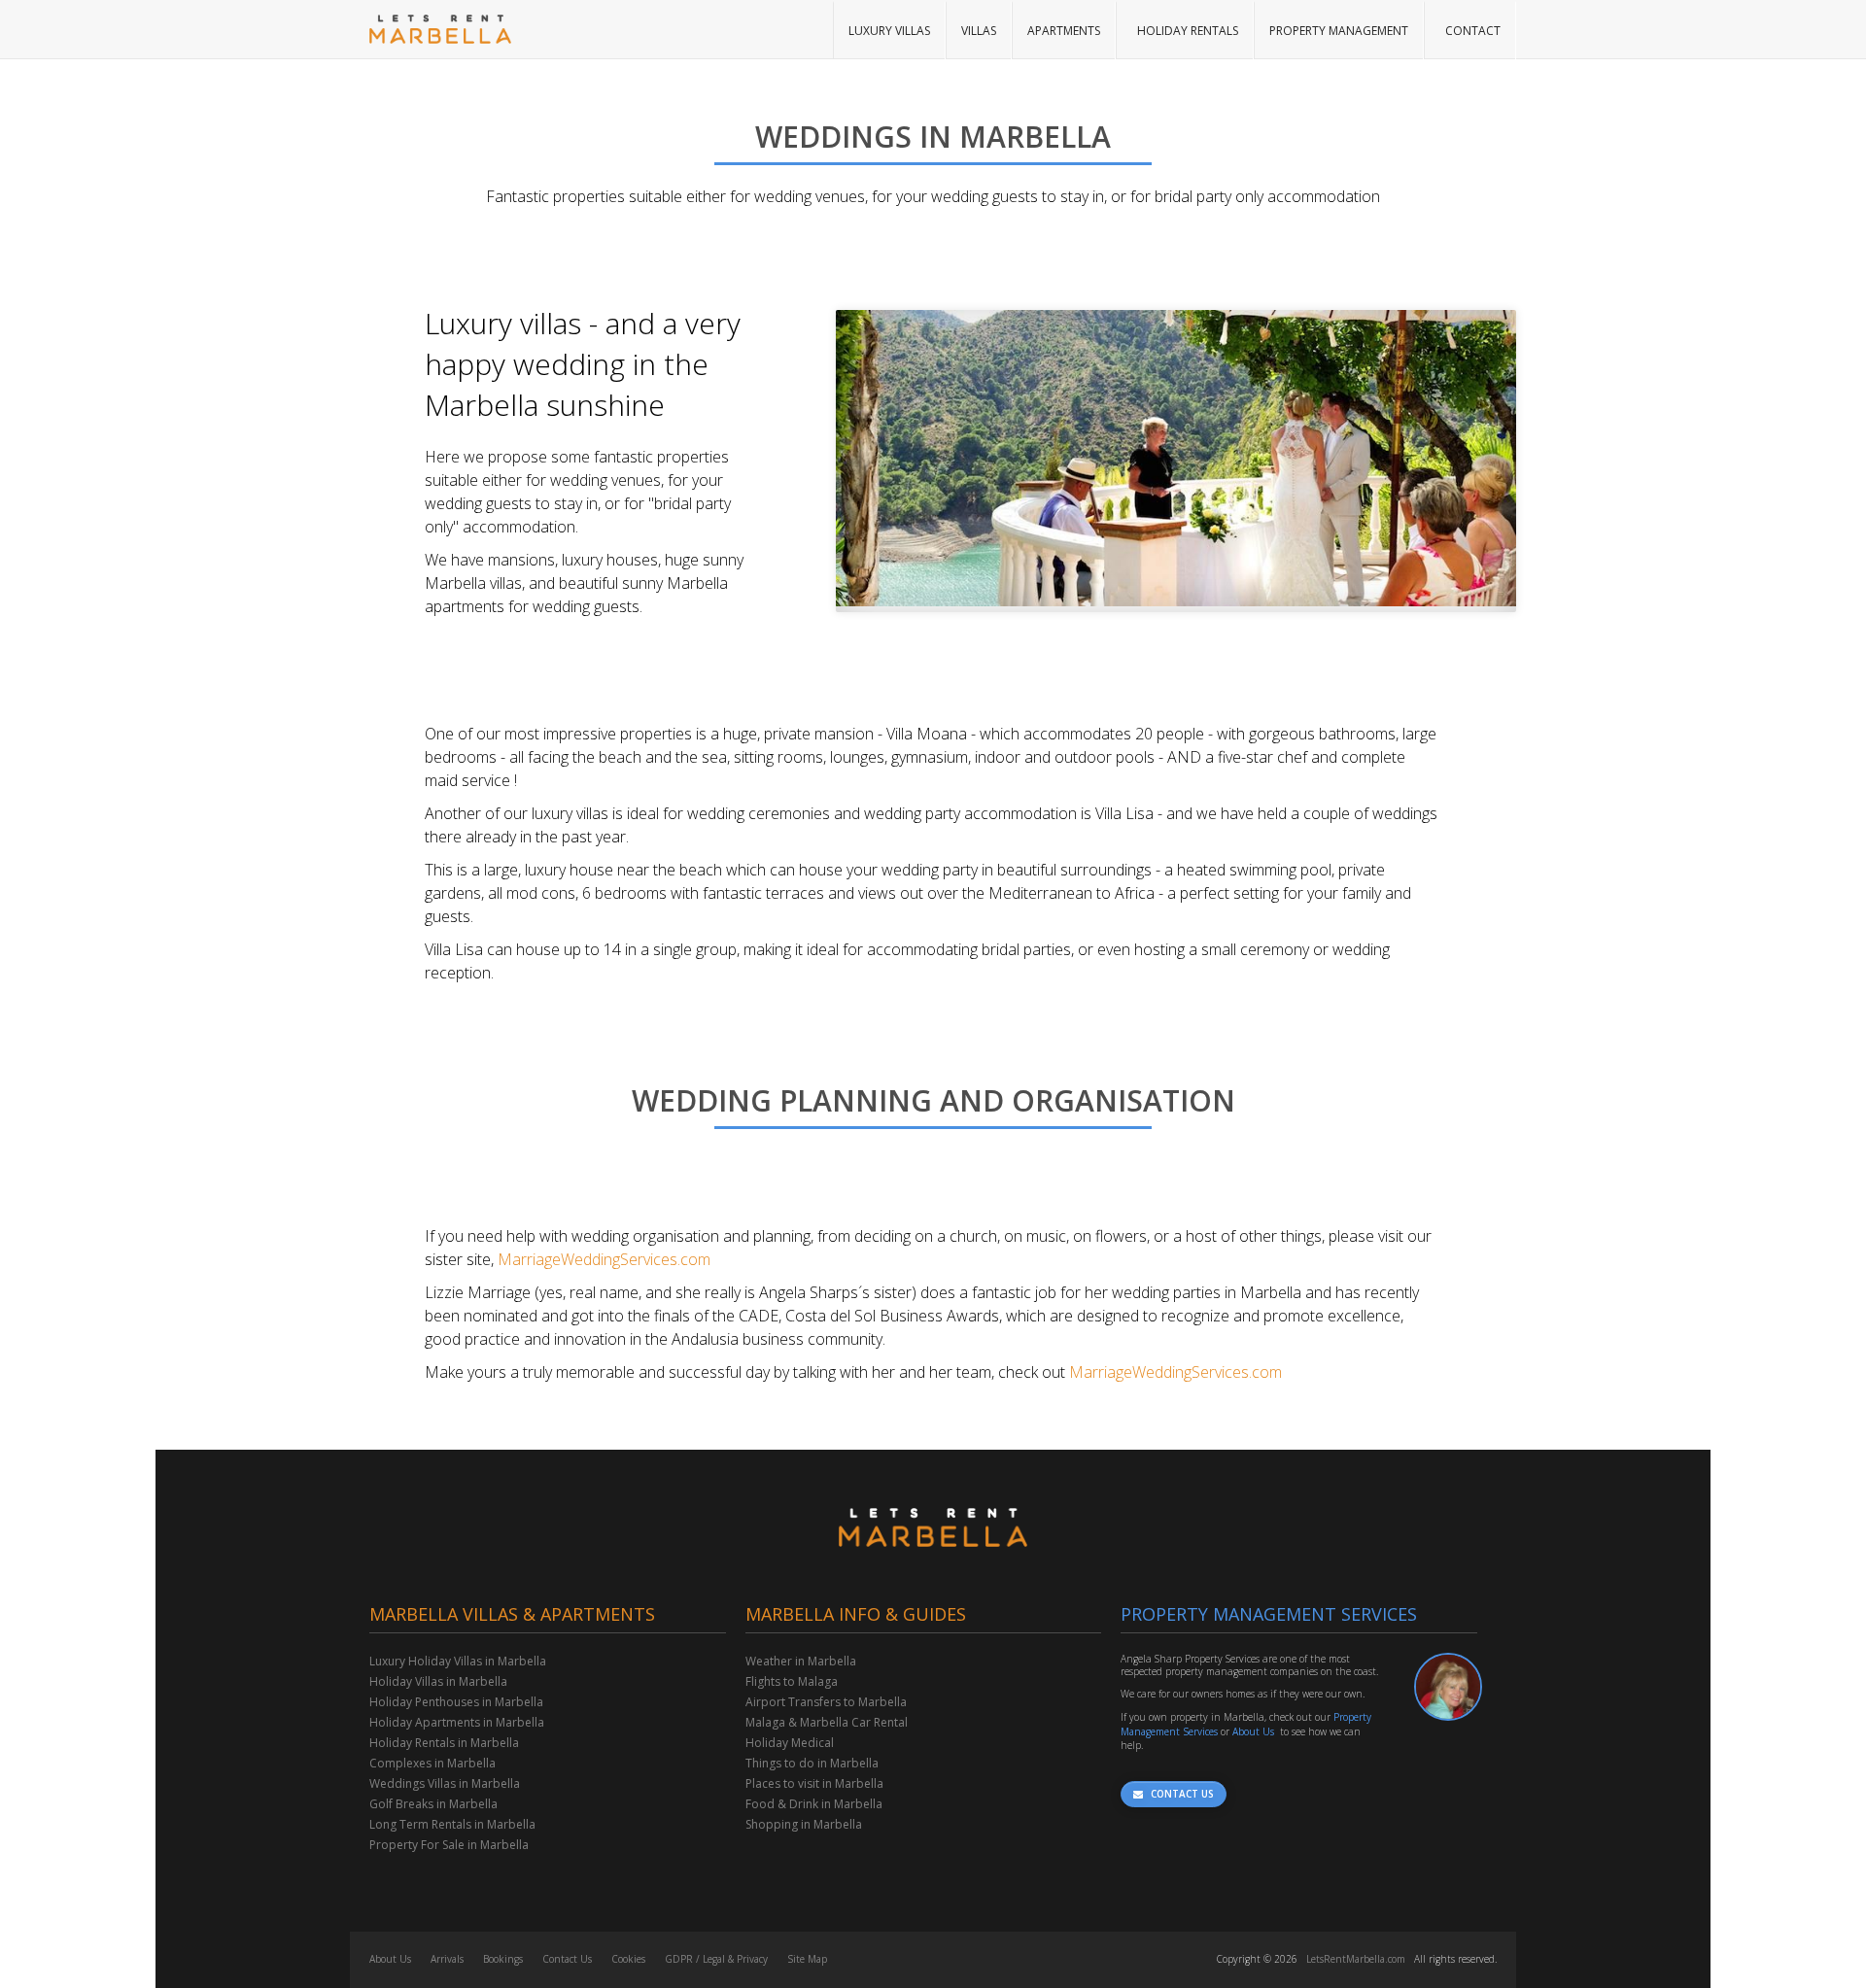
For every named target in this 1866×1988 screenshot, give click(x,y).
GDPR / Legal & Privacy (716, 1959)
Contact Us (567, 1959)
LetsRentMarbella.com (1356, 1959)
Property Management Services (1269, 1614)
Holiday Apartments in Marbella (457, 1722)
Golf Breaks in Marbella (433, 1804)
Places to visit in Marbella (814, 1783)
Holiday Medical (790, 1743)
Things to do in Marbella (812, 1763)
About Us (1253, 1731)
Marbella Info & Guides (856, 1614)
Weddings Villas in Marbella (445, 1783)
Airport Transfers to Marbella (826, 1702)
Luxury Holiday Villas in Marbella (458, 1661)
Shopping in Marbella (804, 1824)
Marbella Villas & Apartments (512, 1614)
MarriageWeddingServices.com (604, 1259)
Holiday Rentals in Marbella (444, 1743)
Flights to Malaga (792, 1681)
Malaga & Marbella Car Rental (827, 1722)
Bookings (503, 1959)
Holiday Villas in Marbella (438, 1681)
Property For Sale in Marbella (449, 1845)
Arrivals (447, 1959)
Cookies (628, 1959)
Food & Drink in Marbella (814, 1804)
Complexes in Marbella (432, 1763)
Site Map (807, 1959)
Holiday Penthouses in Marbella (456, 1702)
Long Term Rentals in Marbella (452, 1824)
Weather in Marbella (801, 1661)
